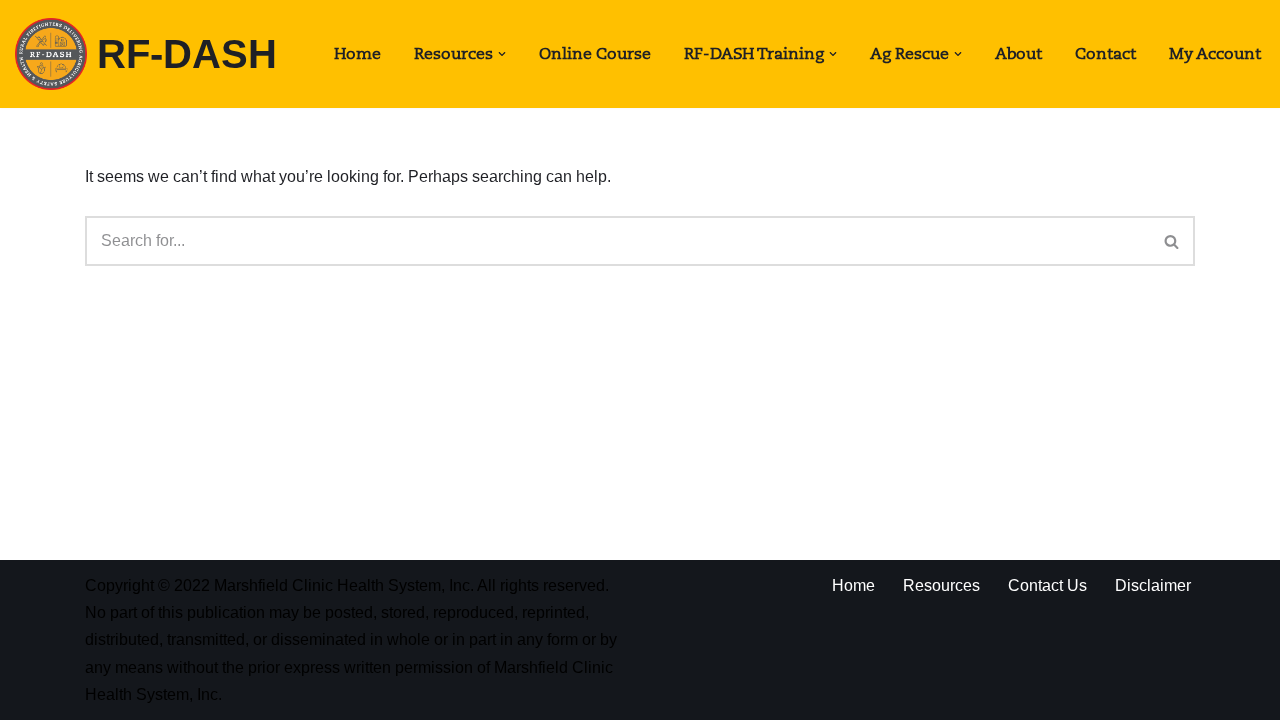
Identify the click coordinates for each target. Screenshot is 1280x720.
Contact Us (1047, 585)
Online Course (595, 54)
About (1018, 54)
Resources (941, 585)
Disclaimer (1153, 585)
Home (357, 54)
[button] (502, 54)
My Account (1215, 54)
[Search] (1172, 241)
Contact (1105, 54)
